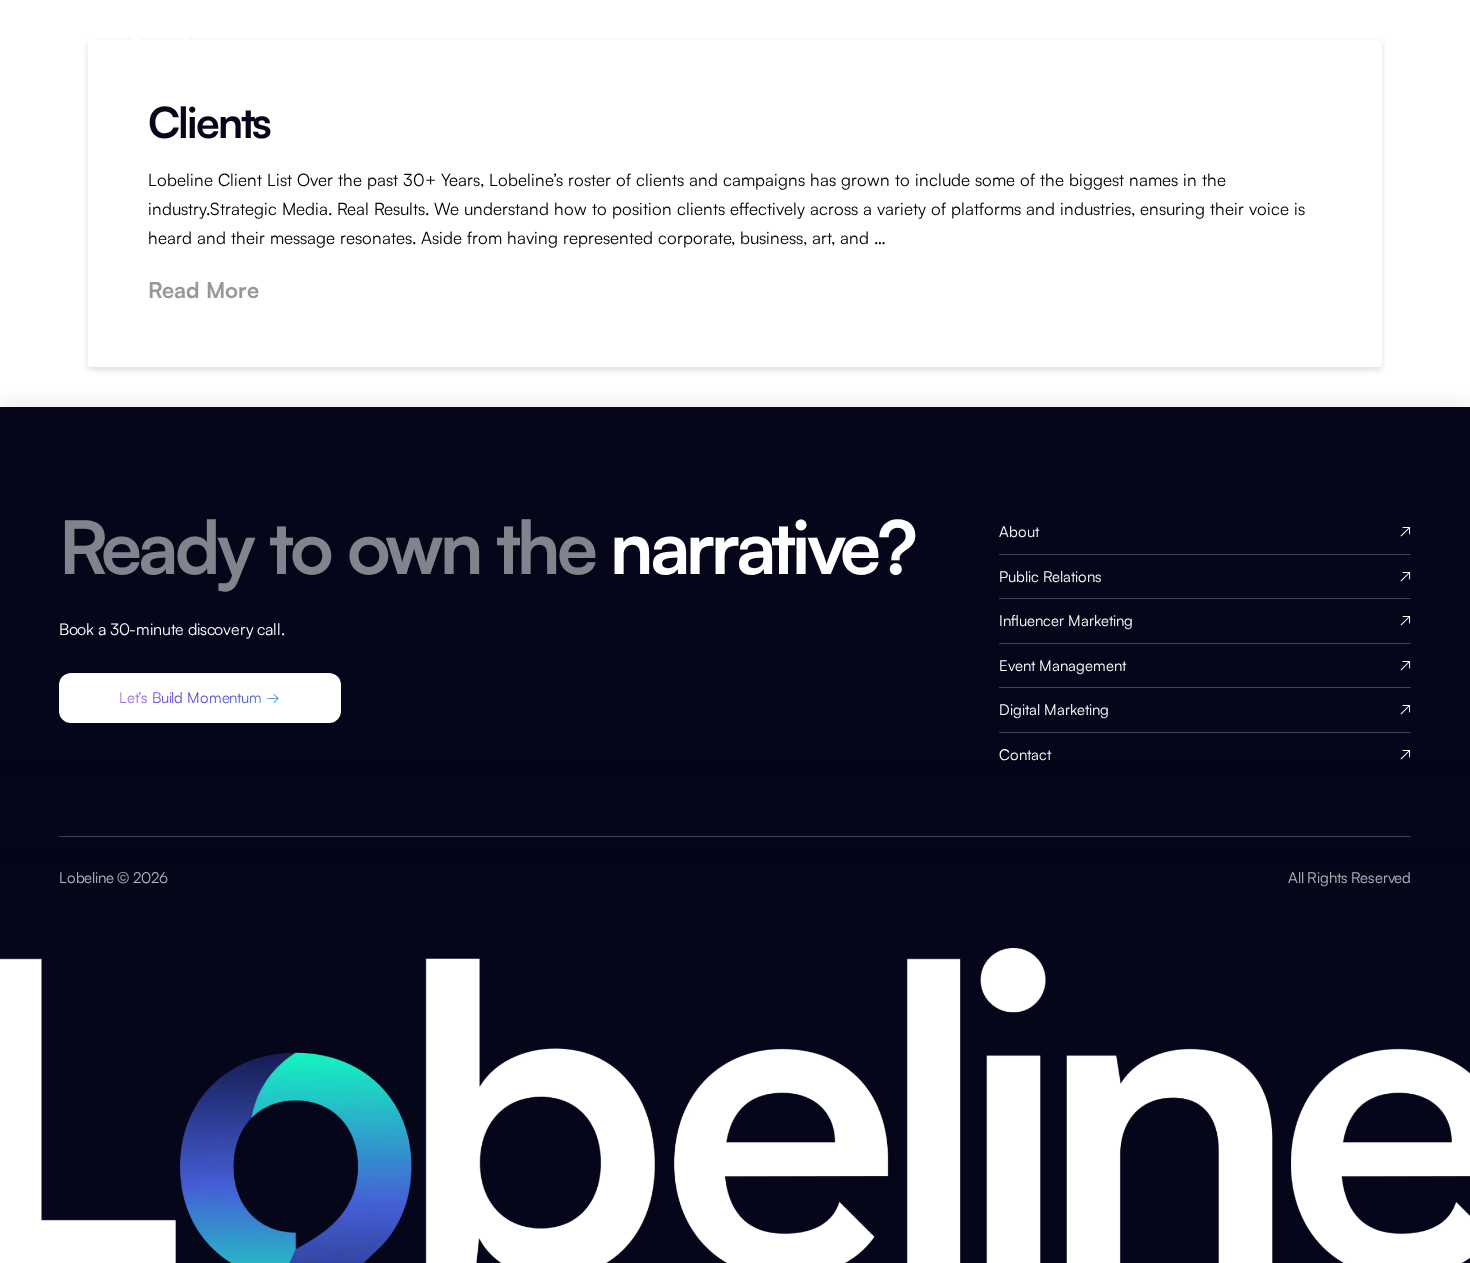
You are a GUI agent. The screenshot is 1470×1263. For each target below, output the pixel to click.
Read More (203, 289)
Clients (209, 121)
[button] (200, 698)
